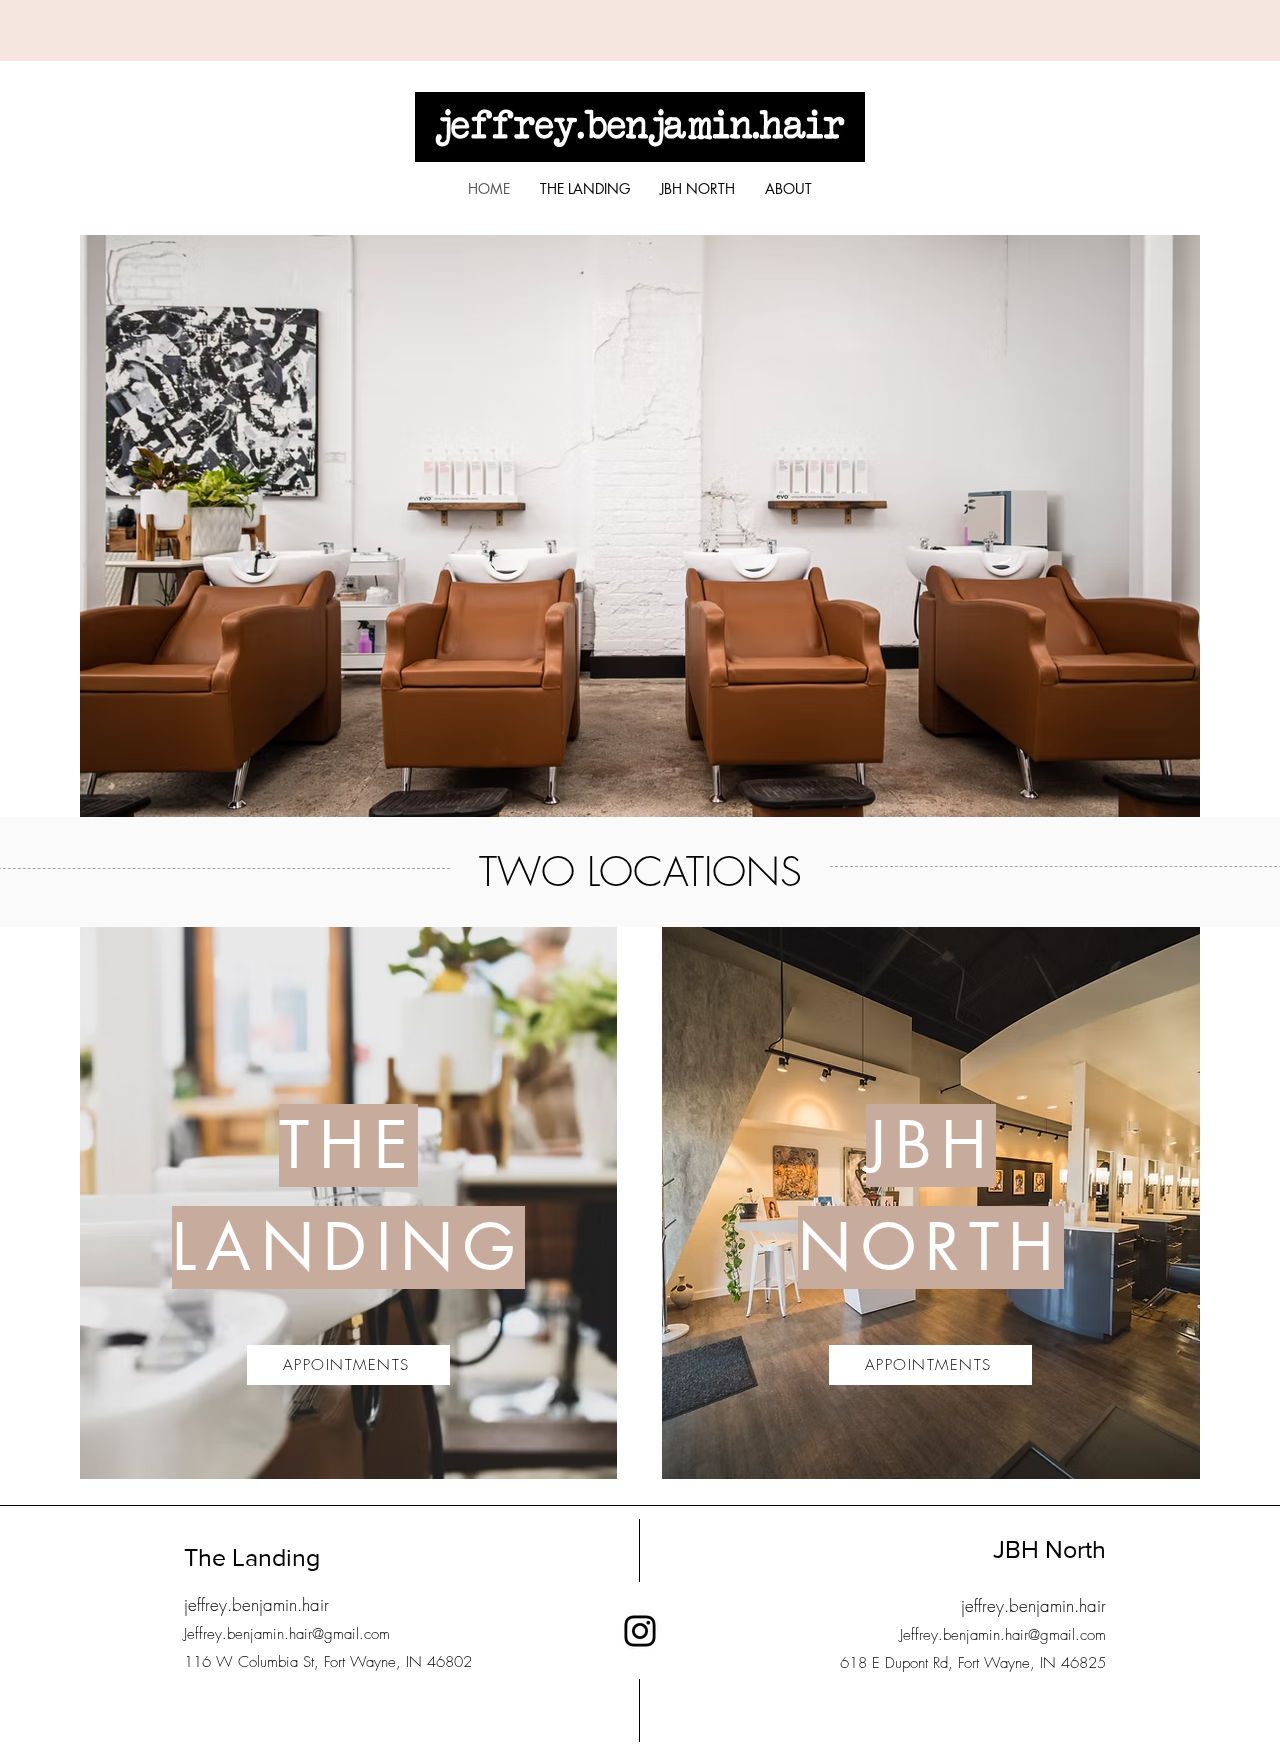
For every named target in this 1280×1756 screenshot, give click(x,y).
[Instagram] (640, 1631)
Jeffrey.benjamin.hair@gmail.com (287, 1634)
